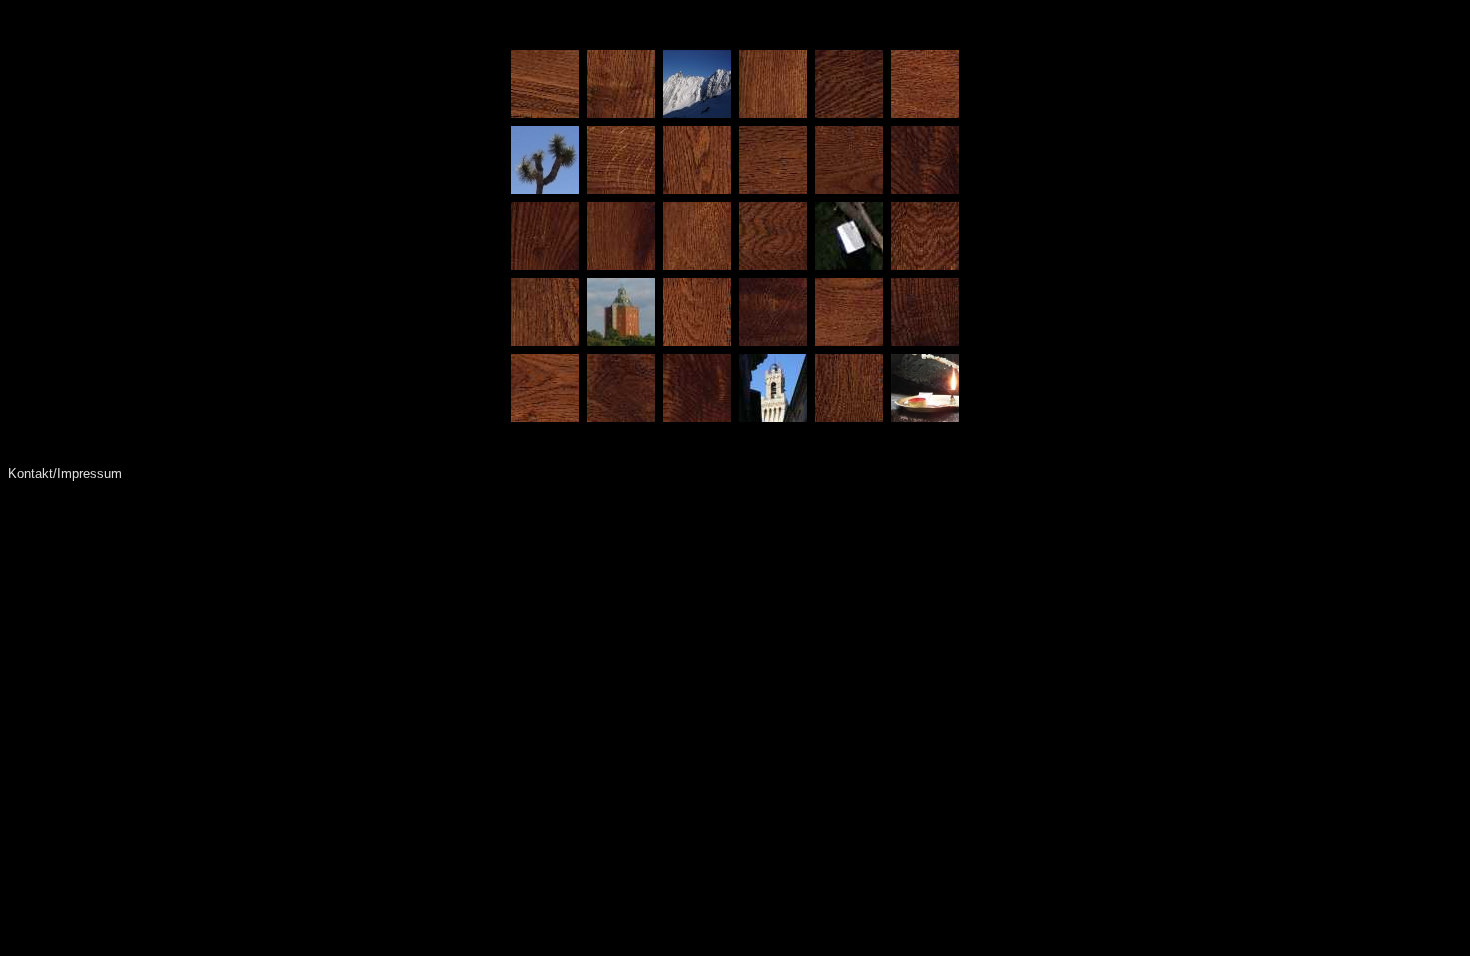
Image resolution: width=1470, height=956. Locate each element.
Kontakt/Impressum (65, 473)
